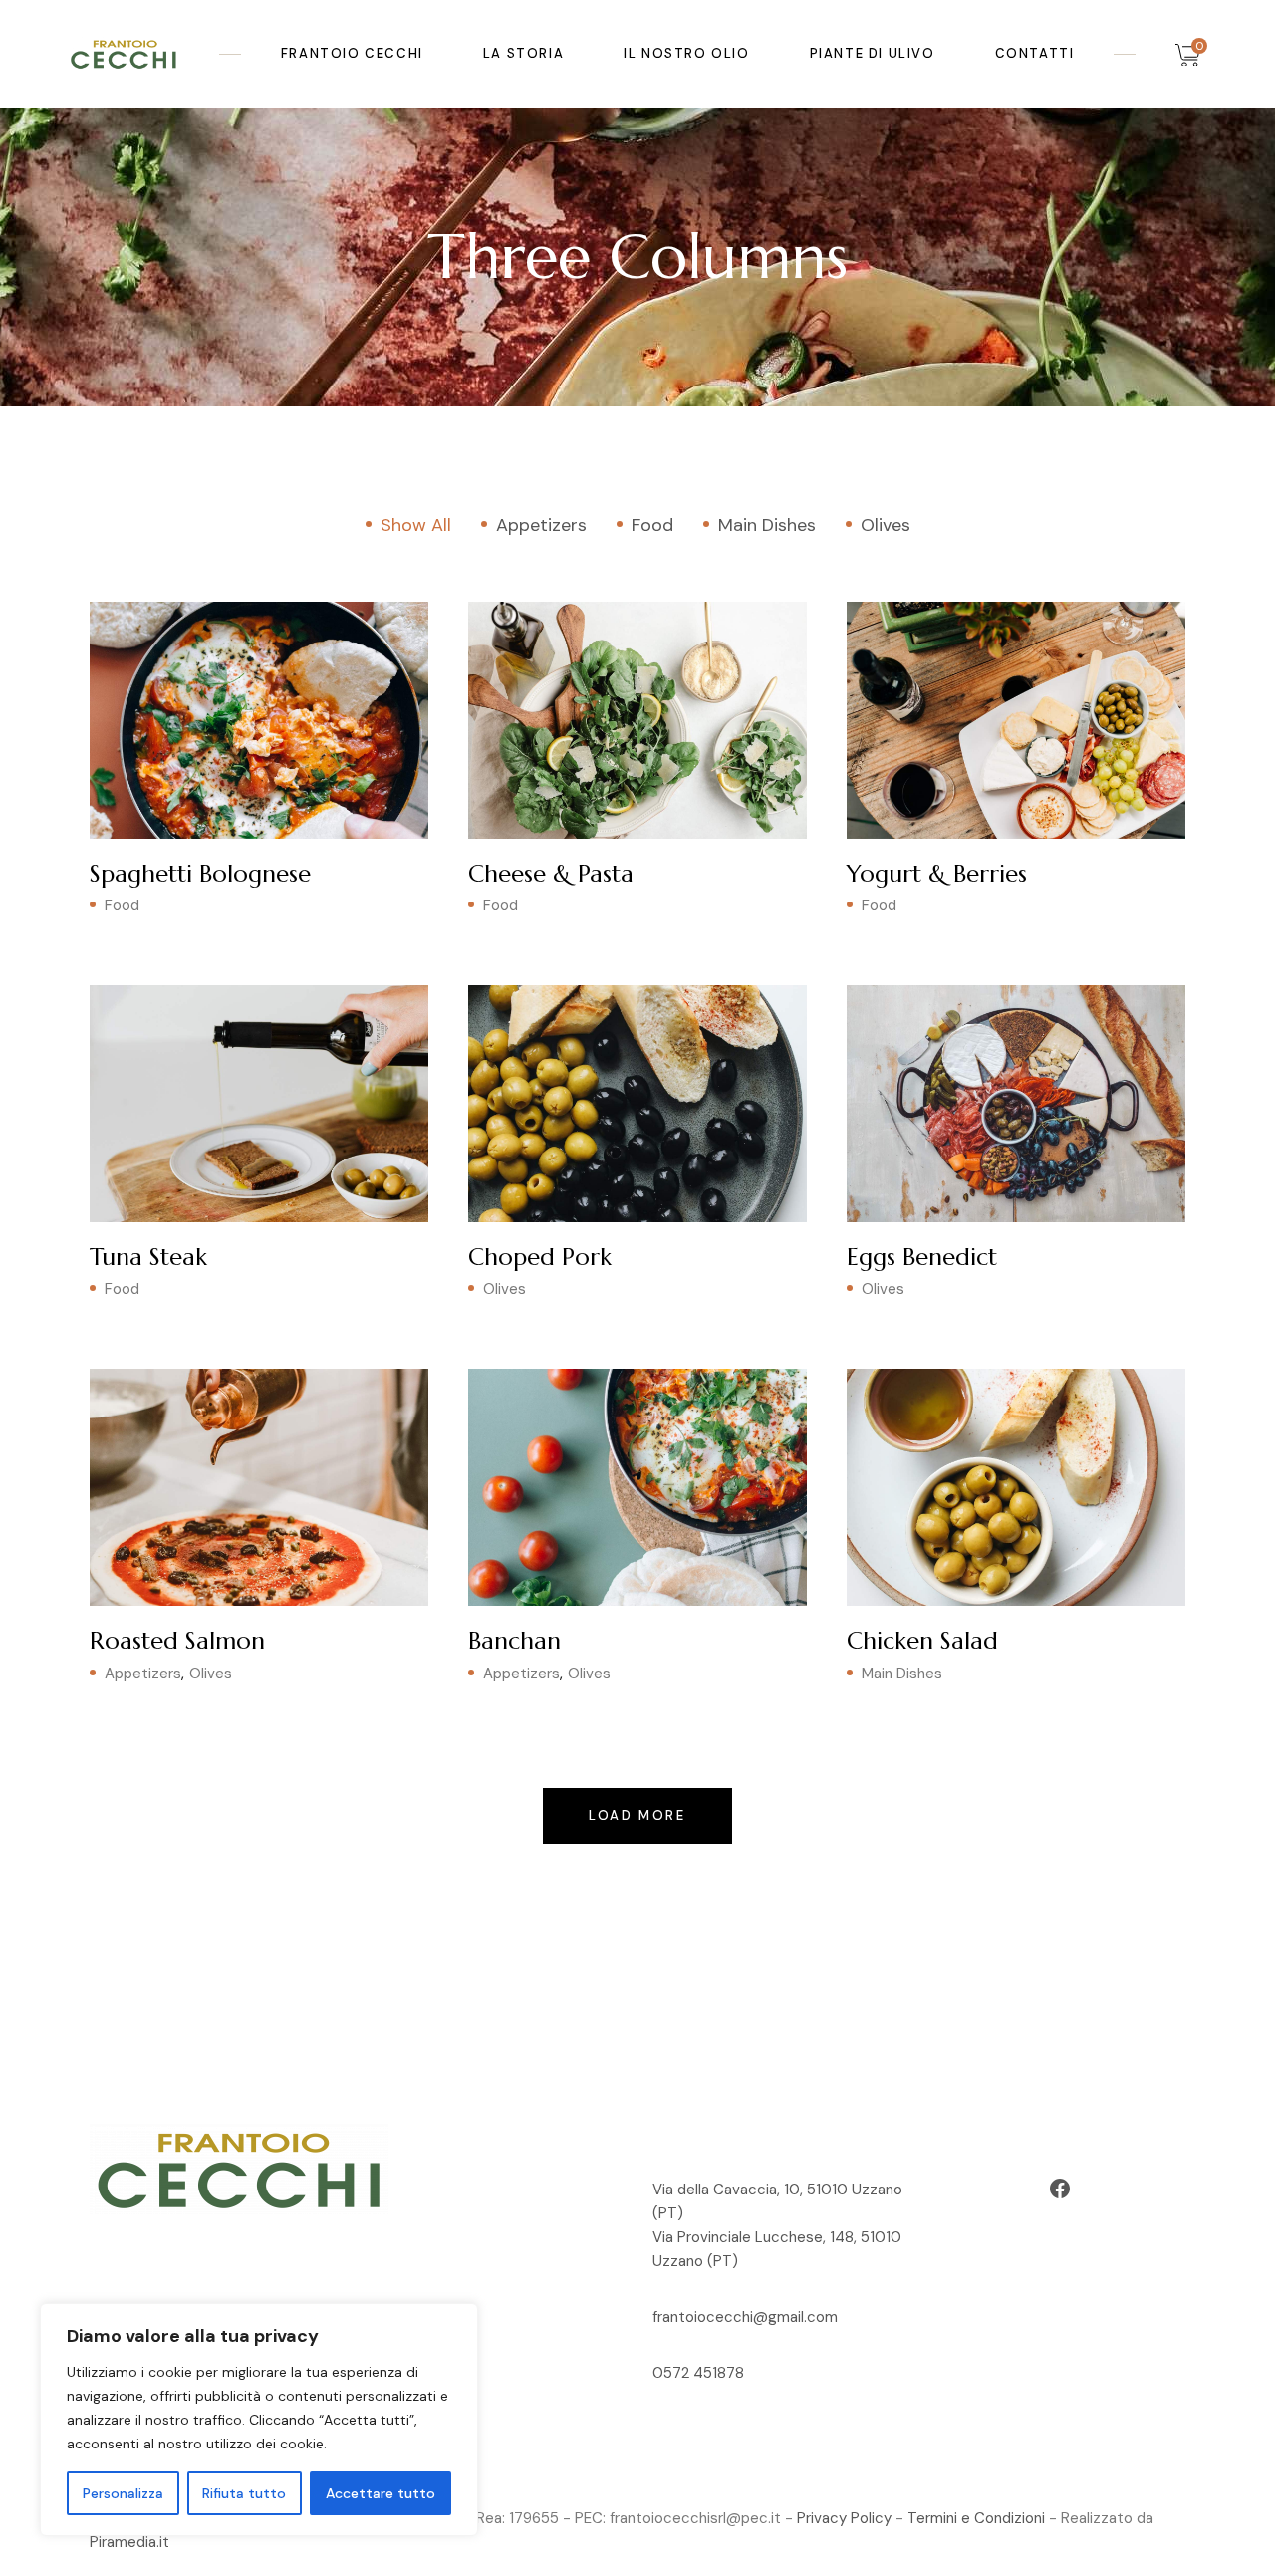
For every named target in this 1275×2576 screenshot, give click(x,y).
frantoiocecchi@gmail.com (745, 2317)
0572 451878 (698, 2373)
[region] (259, 2420)
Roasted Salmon (177, 1641)
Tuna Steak (148, 1257)
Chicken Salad (922, 1641)
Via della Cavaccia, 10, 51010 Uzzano (777, 2190)
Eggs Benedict (922, 1257)
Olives (505, 1289)
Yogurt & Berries (937, 874)
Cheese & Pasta (551, 874)
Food (122, 905)
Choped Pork (540, 1257)
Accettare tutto (381, 2493)
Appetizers (143, 1674)
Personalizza (123, 2493)
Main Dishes (902, 1674)
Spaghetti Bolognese (200, 874)
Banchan (514, 1641)
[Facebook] (1060, 2189)
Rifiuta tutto (244, 2493)
